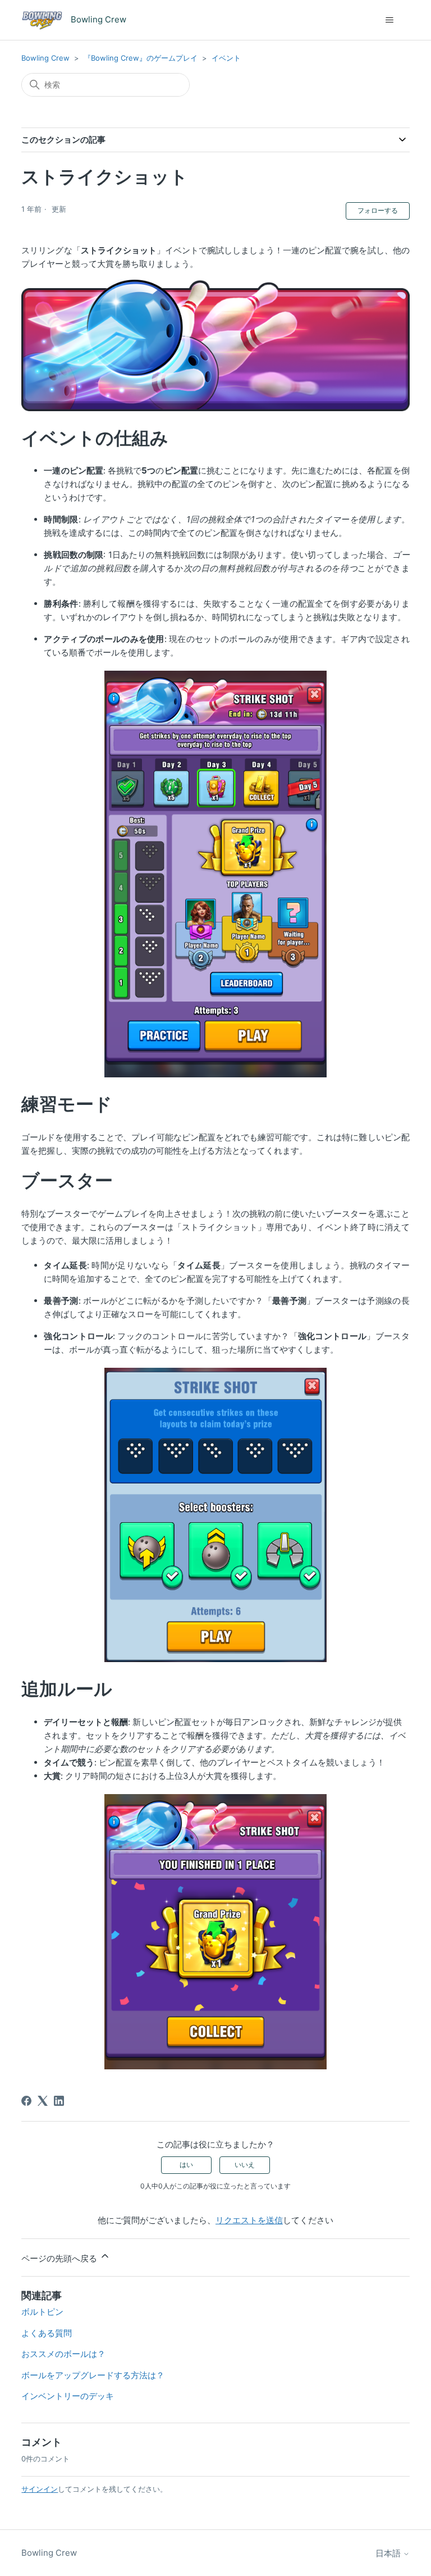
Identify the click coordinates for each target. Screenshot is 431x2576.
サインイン (40, 2489)
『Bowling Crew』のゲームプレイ (141, 58)
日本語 (389, 2553)
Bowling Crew (45, 58)
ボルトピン (42, 2312)
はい (186, 2165)
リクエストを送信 (249, 2220)
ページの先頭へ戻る (60, 2258)
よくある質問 (47, 2333)
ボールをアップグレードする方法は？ (93, 2375)
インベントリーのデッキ (68, 2396)
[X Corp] (43, 2101)
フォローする (378, 210)
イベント (226, 58)
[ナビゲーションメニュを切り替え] (390, 20)
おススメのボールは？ (63, 2354)
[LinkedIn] (59, 2101)
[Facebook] (26, 2101)
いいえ (245, 2165)
